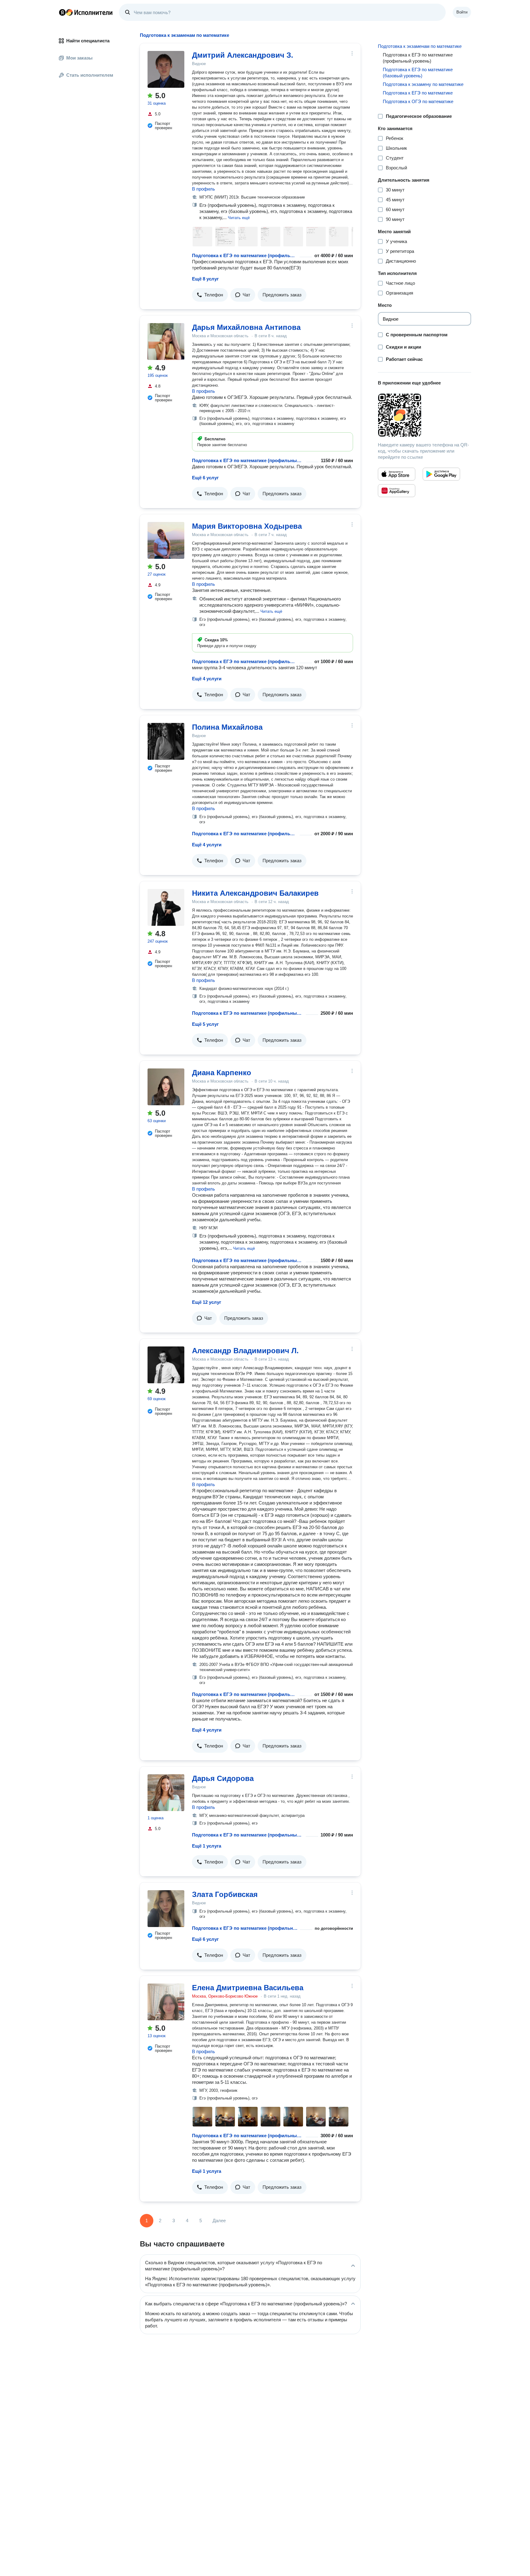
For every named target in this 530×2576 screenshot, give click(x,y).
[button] (239, 217)
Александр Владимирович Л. (245, 1351)
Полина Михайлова (227, 727)
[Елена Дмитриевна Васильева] (166, 2002)
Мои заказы (79, 58)
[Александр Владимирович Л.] (166, 1365)
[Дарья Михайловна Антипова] (166, 342)
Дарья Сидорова (223, 1778)
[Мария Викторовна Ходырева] (166, 540)
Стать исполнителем (90, 75)
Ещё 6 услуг (205, 478)
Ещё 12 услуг (207, 1302)
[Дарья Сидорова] (166, 1793)
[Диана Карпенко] (166, 1087)
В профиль (204, 189)
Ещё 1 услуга (207, 1846)
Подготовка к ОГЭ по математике (418, 101)
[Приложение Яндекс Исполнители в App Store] (397, 474)
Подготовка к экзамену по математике (423, 84)
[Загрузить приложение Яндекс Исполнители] (424, 415)
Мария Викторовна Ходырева (247, 526)
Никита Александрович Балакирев (255, 893)
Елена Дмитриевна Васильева (248, 1988)
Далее (219, 2221)
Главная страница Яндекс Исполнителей (86, 12)
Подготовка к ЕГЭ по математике (418, 93)
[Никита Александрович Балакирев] (166, 907)
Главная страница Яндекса (62, 12)
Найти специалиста (88, 41)
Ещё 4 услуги (207, 679)
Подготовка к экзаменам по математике (420, 46)
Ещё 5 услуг (205, 1024)
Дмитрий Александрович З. (243, 55)
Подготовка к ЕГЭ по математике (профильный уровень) (245, 255)
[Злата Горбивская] (166, 1909)
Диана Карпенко (222, 1073)
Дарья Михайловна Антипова (246, 327)
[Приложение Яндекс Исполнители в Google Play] (441, 474)
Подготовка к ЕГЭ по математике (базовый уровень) (418, 73)
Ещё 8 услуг (205, 279)
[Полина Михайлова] (166, 741)
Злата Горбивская (225, 1894)
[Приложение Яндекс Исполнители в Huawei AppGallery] (397, 491)
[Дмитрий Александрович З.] (166, 69)
